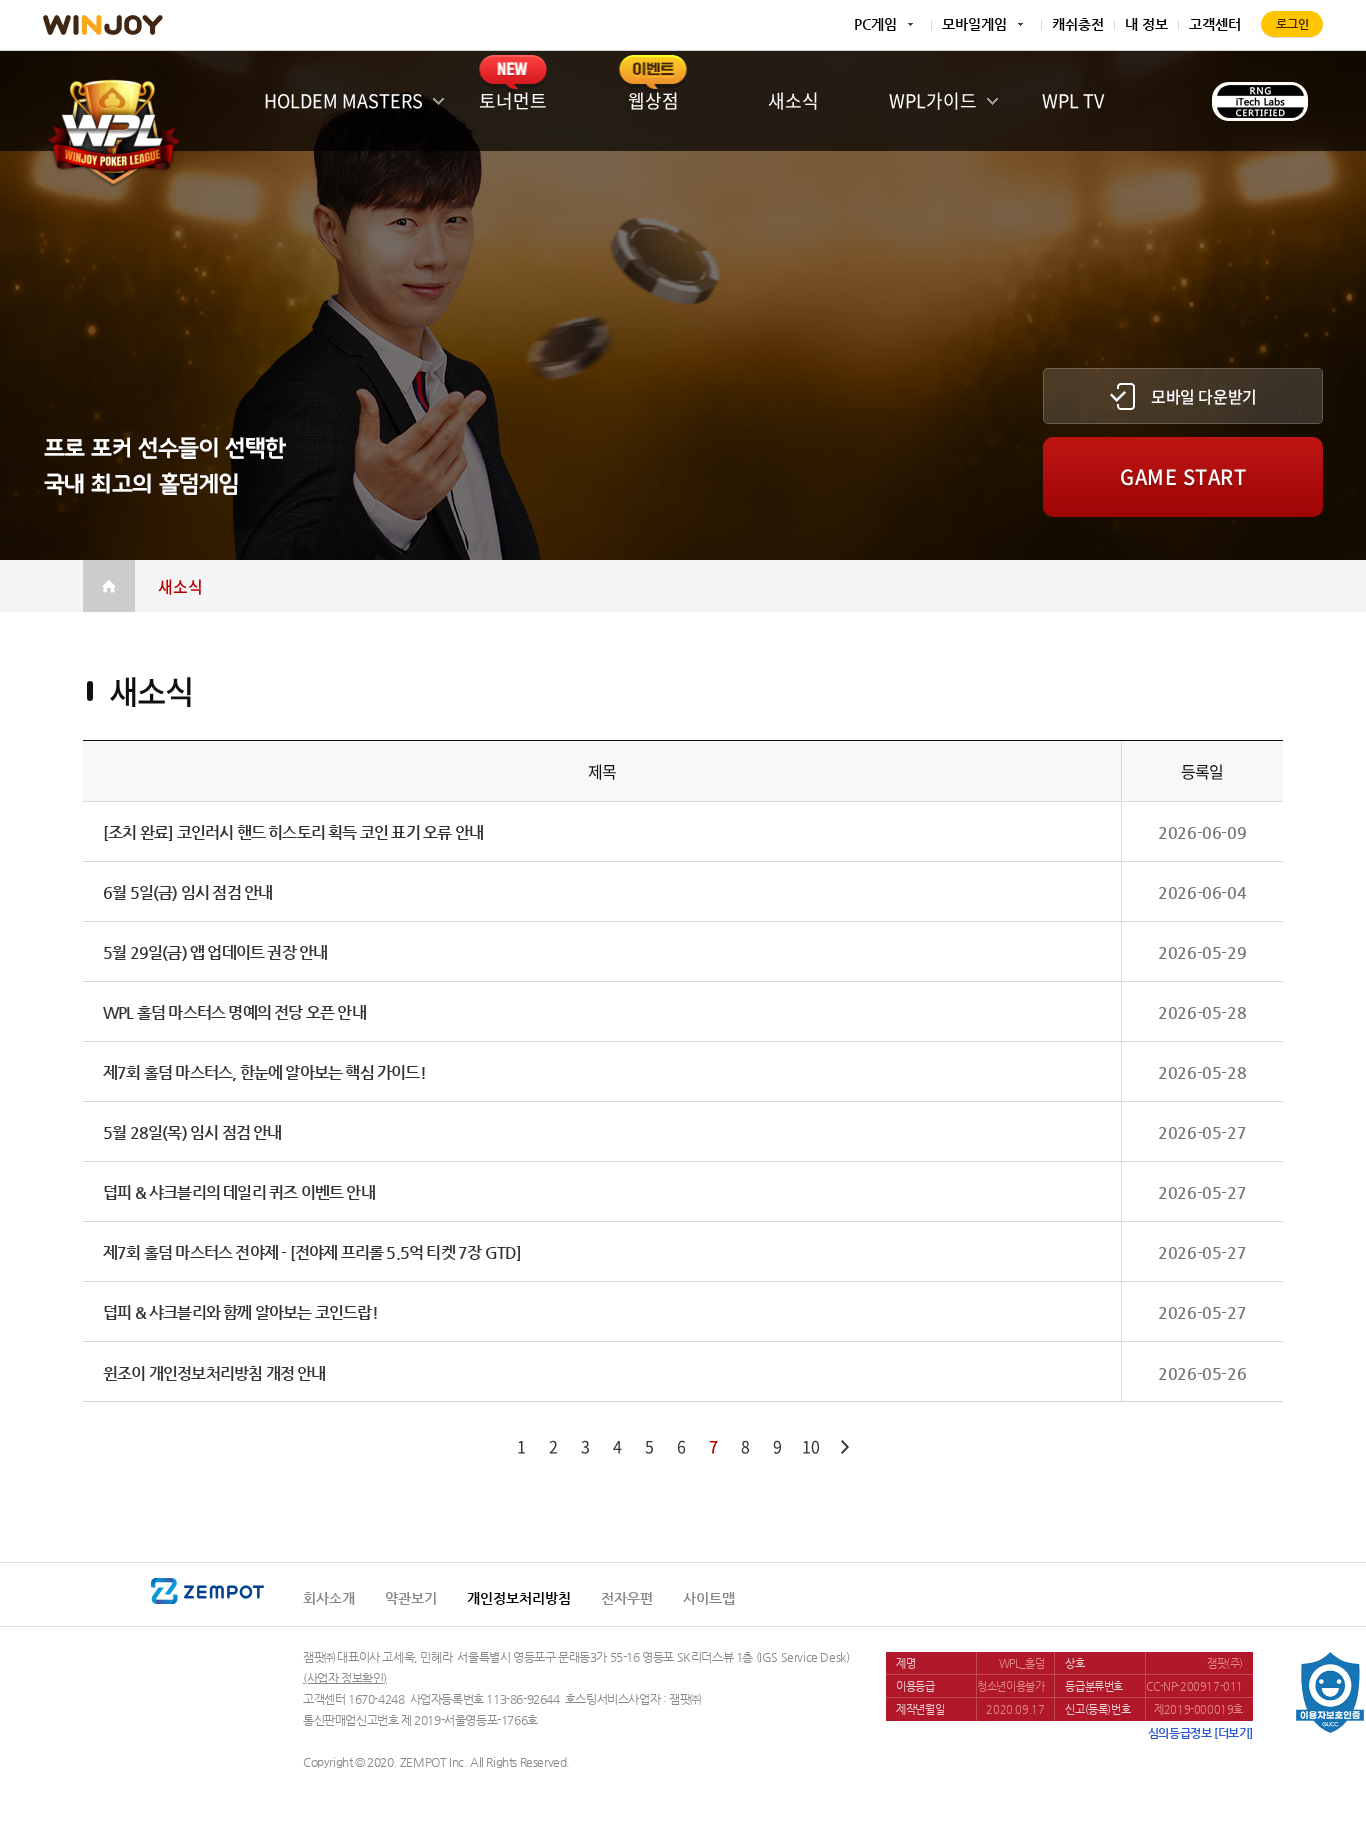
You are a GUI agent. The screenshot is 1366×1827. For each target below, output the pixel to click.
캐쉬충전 (1078, 24)
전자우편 (627, 1598)
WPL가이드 (933, 100)
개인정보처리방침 (519, 1598)
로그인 (1292, 24)
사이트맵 (709, 1598)
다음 (845, 1447)
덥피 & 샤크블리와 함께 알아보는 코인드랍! (240, 1312)
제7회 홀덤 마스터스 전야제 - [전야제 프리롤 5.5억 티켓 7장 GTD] (312, 1252)
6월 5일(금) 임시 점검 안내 (187, 892)
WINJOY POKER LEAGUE (113, 127)
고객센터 (1215, 24)
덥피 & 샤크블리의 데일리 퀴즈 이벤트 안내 (239, 1192)
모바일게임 (974, 24)
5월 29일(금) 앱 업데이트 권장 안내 (215, 952)
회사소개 (329, 1598)
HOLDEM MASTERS (343, 100)
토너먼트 (513, 100)
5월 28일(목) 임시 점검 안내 (192, 1132)
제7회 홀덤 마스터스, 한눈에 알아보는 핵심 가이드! (264, 1072)
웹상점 (653, 100)
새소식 (793, 100)
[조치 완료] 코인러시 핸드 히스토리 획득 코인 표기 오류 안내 (293, 832)
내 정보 (1146, 24)
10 (811, 1446)
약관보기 (411, 1598)
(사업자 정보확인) (345, 1678)
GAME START (1183, 476)
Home (109, 586)
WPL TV (1073, 100)
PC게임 (875, 24)
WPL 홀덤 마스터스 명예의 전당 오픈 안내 (234, 1012)
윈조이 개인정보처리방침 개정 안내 (214, 1373)
